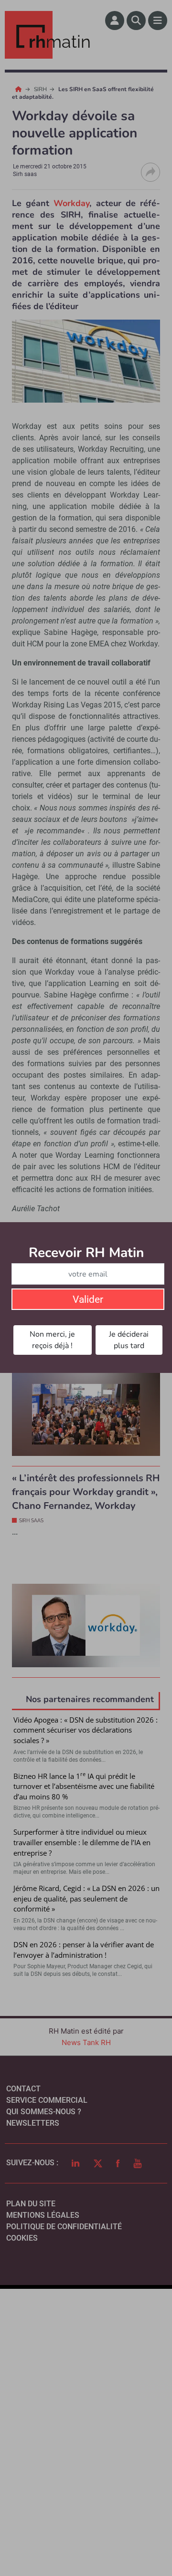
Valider (88, 1299)
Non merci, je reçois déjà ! (52, 1340)
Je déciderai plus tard (129, 1340)
